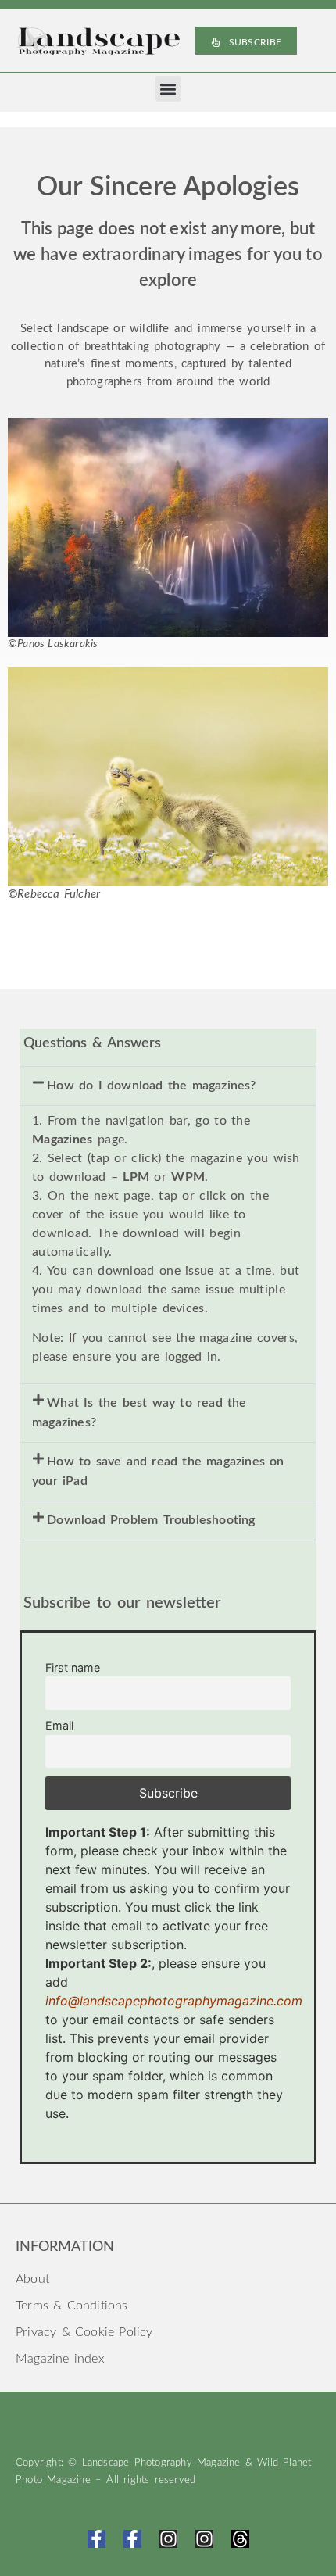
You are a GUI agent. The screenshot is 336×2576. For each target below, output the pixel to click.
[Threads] (240, 2539)
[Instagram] (168, 2539)
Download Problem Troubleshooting (151, 1520)
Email (59, 1725)
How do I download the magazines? (151, 1086)
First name (73, 1667)
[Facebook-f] (97, 2539)
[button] (168, 89)
